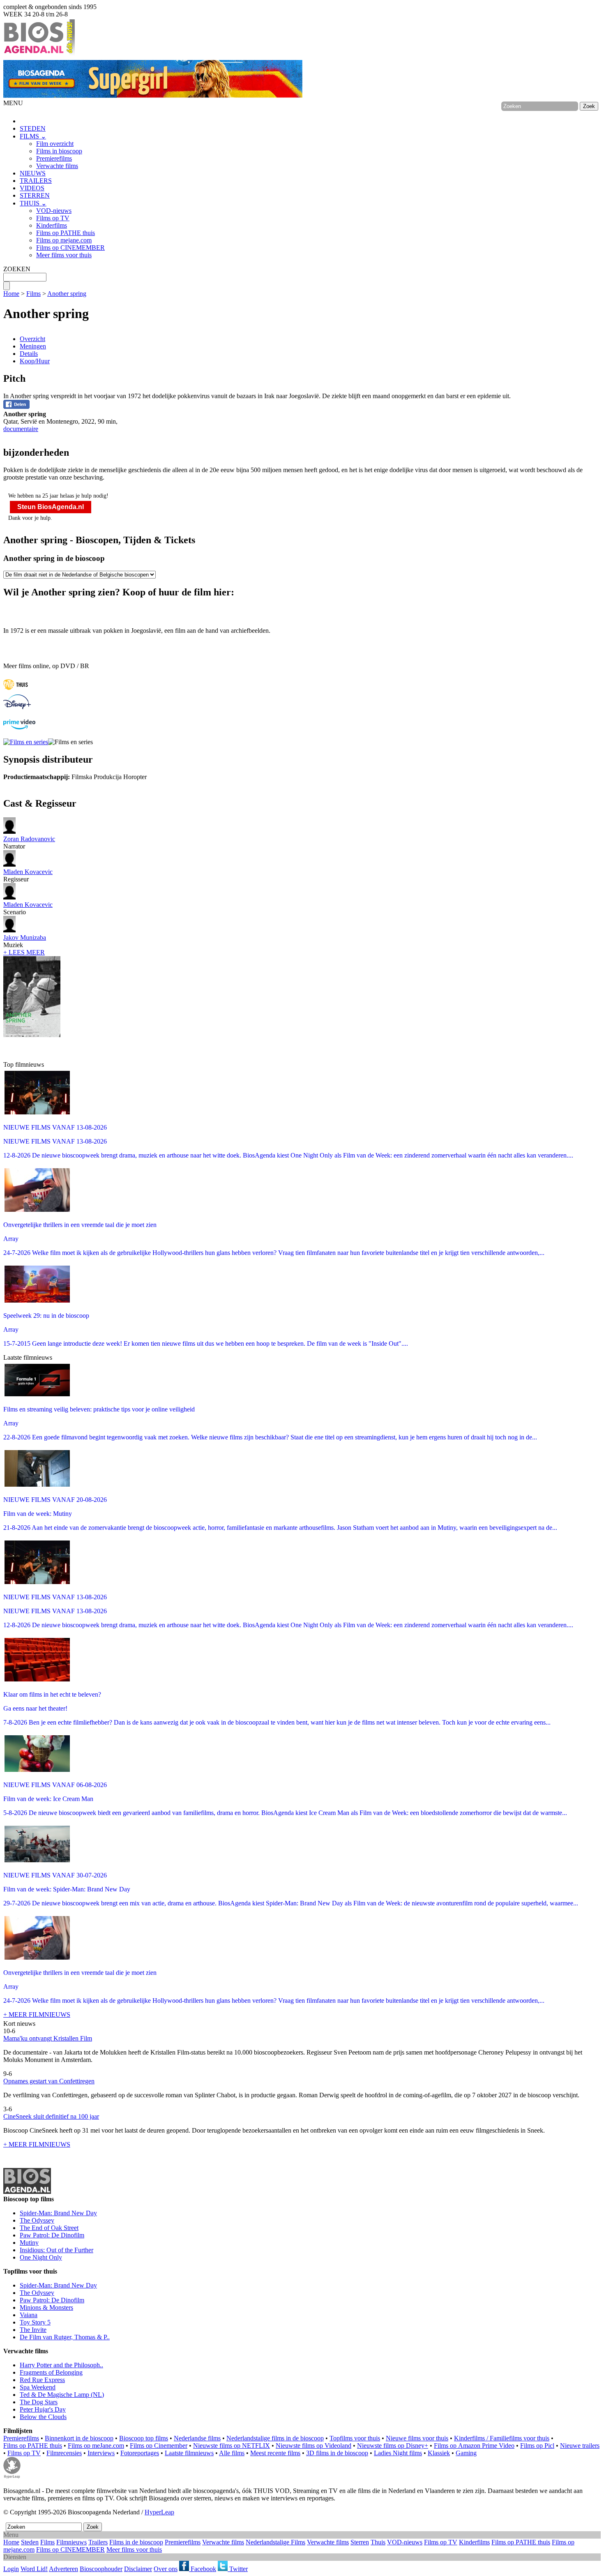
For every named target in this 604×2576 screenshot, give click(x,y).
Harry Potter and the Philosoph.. (61, 2365)
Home (11, 294)
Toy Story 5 (35, 2322)
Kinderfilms (52, 225)
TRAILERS (36, 181)
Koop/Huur (35, 361)
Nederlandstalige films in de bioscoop (275, 2438)
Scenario (28, 908)
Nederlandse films (197, 2438)
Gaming (466, 2453)
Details (29, 354)
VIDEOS (32, 188)
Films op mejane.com (64, 240)
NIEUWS (33, 173)
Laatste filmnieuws (189, 2453)
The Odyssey (37, 2220)
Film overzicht (55, 144)
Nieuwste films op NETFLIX (232, 2446)
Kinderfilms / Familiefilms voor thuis (502, 2438)
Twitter (238, 2569)
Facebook (203, 2569)
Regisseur (28, 875)
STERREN (35, 195)
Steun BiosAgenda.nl (51, 507)
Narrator (29, 843)
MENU (13, 103)
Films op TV (53, 218)
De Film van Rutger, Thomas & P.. (65, 2337)
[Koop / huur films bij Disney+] (17, 707)
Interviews (101, 2453)
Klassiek (439, 2453)
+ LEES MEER (24, 952)
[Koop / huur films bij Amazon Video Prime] (19, 727)
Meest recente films (275, 2453)
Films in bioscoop (59, 151)
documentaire (21, 429)
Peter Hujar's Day (43, 2409)
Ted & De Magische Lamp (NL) (62, 2395)
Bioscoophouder (101, 2569)
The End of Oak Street (49, 2228)
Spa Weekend (38, 2387)
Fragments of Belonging (51, 2372)
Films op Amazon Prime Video (474, 2446)
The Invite (33, 2330)
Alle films (232, 2453)
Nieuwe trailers (580, 2446)
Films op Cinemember (159, 2446)
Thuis (378, 2542)
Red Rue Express (42, 2380)
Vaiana (29, 2315)
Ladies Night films (398, 2453)
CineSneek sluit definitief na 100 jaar (51, 2116)
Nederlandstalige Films (275, 2542)
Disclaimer (138, 2569)
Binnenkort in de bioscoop (79, 2438)
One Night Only (41, 2257)
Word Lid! (34, 2569)
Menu (11, 2535)
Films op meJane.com (96, 2446)
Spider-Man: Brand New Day (58, 2213)
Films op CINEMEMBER (70, 248)
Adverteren (63, 2569)
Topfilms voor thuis (355, 2438)
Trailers (98, 2542)
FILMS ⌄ (33, 136)
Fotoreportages (140, 2453)
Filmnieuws (71, 2542)
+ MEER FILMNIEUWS (37, 2014)
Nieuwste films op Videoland (314, 2446)
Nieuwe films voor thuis (417, 2438)
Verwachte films (57, 166)
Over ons (166, 2569)
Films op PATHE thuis (66, 233)
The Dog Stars (39, 2402)
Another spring (67, 294)
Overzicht (32, 339)
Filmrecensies (64, 2453)
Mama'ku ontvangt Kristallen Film (48, 2038)
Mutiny (29, 2243)
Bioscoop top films (144, 2438)
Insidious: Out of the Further (56, 2250)
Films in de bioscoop (136, 2542)
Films (33, 294)
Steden (30, 2542)
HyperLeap (159, 2512)
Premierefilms (54, 158)
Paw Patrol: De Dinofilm (52, 2235)
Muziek (25, 941)
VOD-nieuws (54, 211)
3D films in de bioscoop (337, 2453)
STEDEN (33, 128)
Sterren (360, 2542)
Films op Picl (537, 2446)
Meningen (33, 346)
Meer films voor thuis (64, 255)
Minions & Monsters (46, 2307)
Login (11, 2569)
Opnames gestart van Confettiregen (49, 2081)
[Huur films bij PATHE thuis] (16, 691)
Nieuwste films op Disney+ (393, 2446)
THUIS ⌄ (33, 203)
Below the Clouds (43, 2417)
